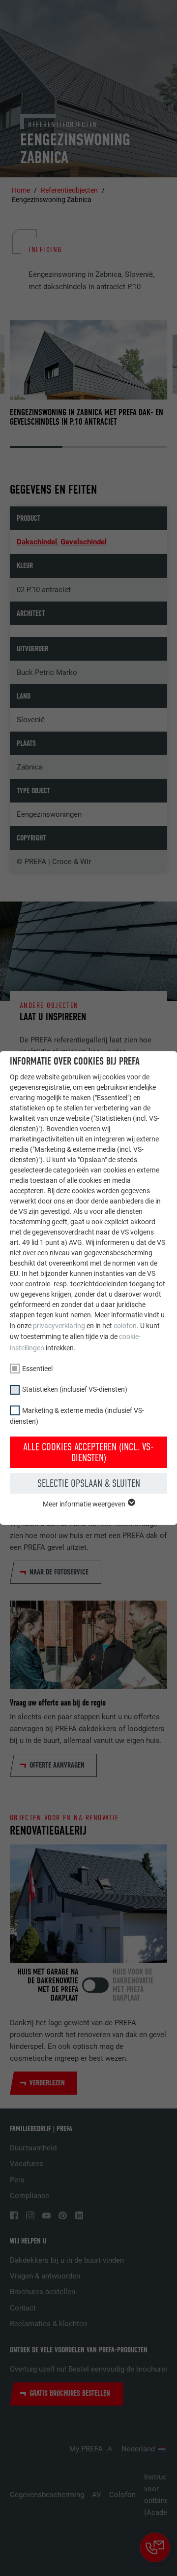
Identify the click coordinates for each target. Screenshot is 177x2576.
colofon (125, 1326)
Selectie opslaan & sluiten (89, 1483)
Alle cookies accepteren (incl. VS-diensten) (88, 1452)
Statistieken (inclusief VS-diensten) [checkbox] (75, 1389)
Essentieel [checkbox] (37, 1369)
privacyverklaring (59, 1326)
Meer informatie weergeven (85, 1504)
